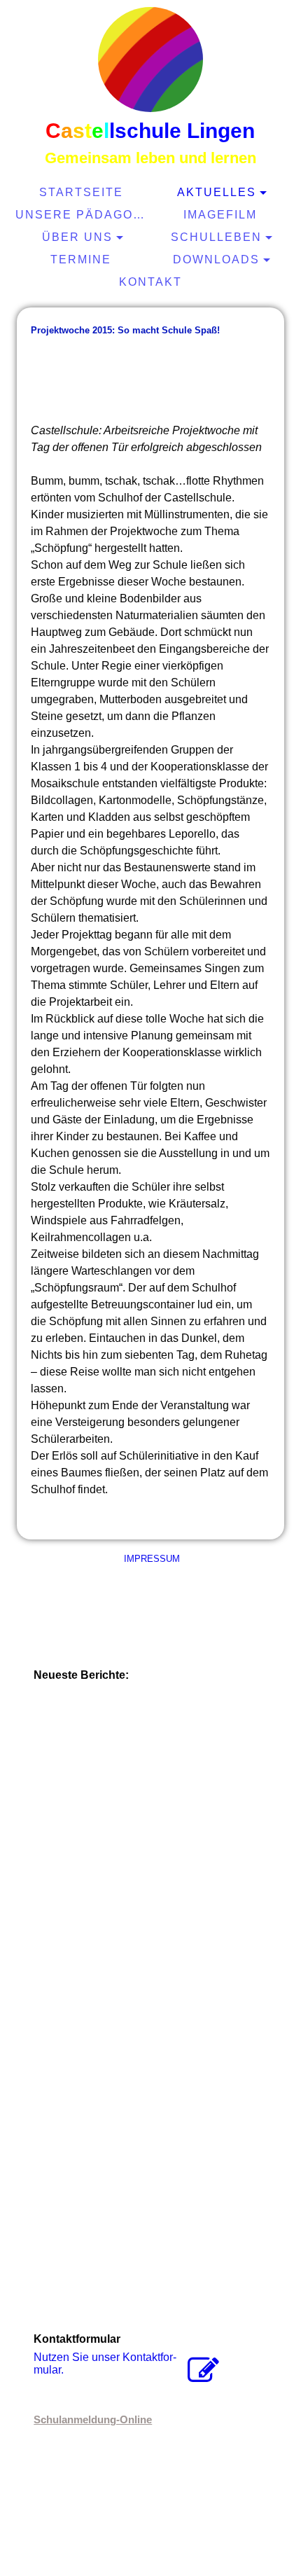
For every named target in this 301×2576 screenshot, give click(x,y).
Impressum (150, 1559)
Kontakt (150, 282)
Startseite (81, 192)
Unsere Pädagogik (83, 215)
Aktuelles (217, 192)
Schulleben (216, 237)
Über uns (77, 237)
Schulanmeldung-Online (93, 2419)
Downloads (216, 259)
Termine (81, 259)
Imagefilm (220, 215)
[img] (150, 60)
